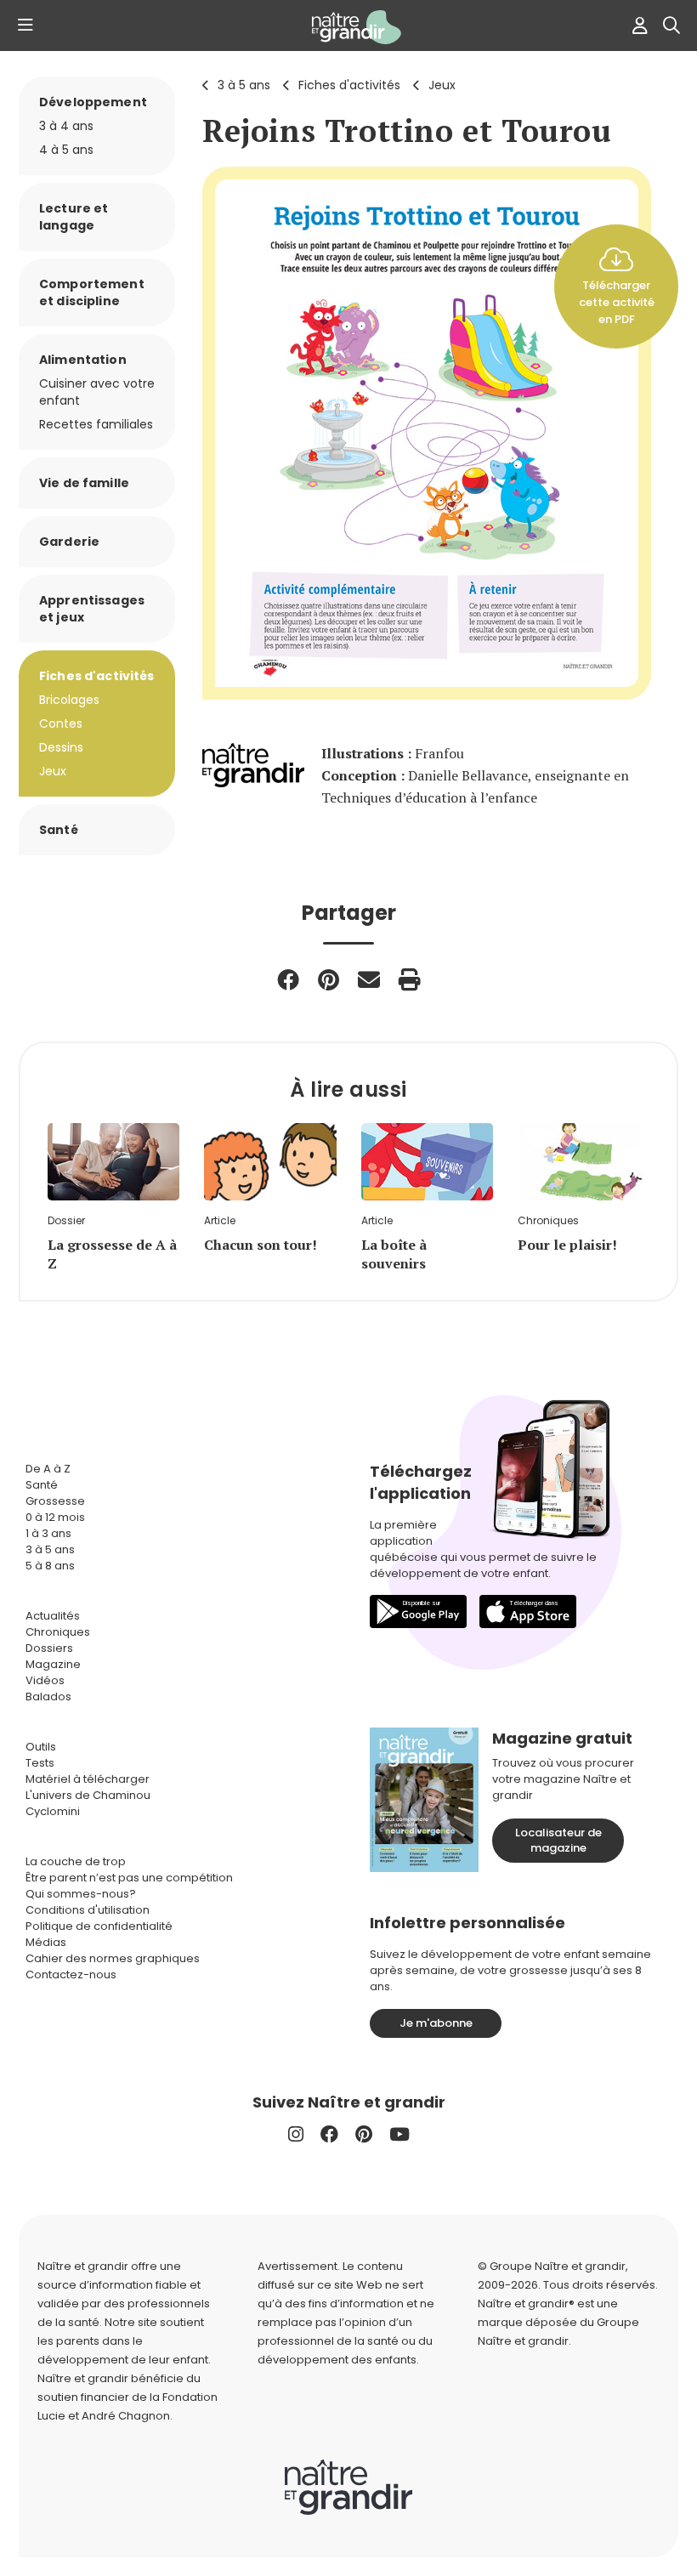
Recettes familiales (96, 424)
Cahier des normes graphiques (113, 1958)
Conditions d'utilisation (88, 1910)
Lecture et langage (74, 217)
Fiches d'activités (349, 85)
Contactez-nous (71, 1975)
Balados (48, 1697)
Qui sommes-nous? (81, 1894)
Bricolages (69, 700)
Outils (41, 1747)
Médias (46, 1942)
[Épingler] (329, 979)
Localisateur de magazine (558, 1840)
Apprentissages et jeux (92, 609)
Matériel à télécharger (88, 1779)
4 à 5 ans (66, 150)
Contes (61, 723)
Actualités (53, 1616)
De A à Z (48, 1469)
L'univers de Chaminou (88, 1795)
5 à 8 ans (50, 1566)
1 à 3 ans (48, 1533)
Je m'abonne (436, 2023)
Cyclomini (53, 1811)
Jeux (442, 85)
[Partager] (288, 979)
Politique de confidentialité (99, 1926)
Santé (59, 830)
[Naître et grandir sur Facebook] (329, 2134)
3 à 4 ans (66, 126)
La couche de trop (76, 1861)
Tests (40, 1763)
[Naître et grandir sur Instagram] (296, 2134)
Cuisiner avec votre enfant (97, 392)
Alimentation (83, 360)
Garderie (69, 542)
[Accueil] (348, 27)
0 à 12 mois (55, 1517)
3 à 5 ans (244, 85)
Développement (93, 102)
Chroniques (58, 1632)
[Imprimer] (410, 979)
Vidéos (45, 1680)
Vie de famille (84, 483)
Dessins (61, 747)
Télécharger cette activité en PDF (617, 302)
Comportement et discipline (92, 292)
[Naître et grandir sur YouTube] (399, 2134)
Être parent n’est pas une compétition (129, 1878)
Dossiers (49, 1648)
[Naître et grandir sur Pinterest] (364, 2134)
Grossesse (55, 1501)
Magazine (53, 1664)
